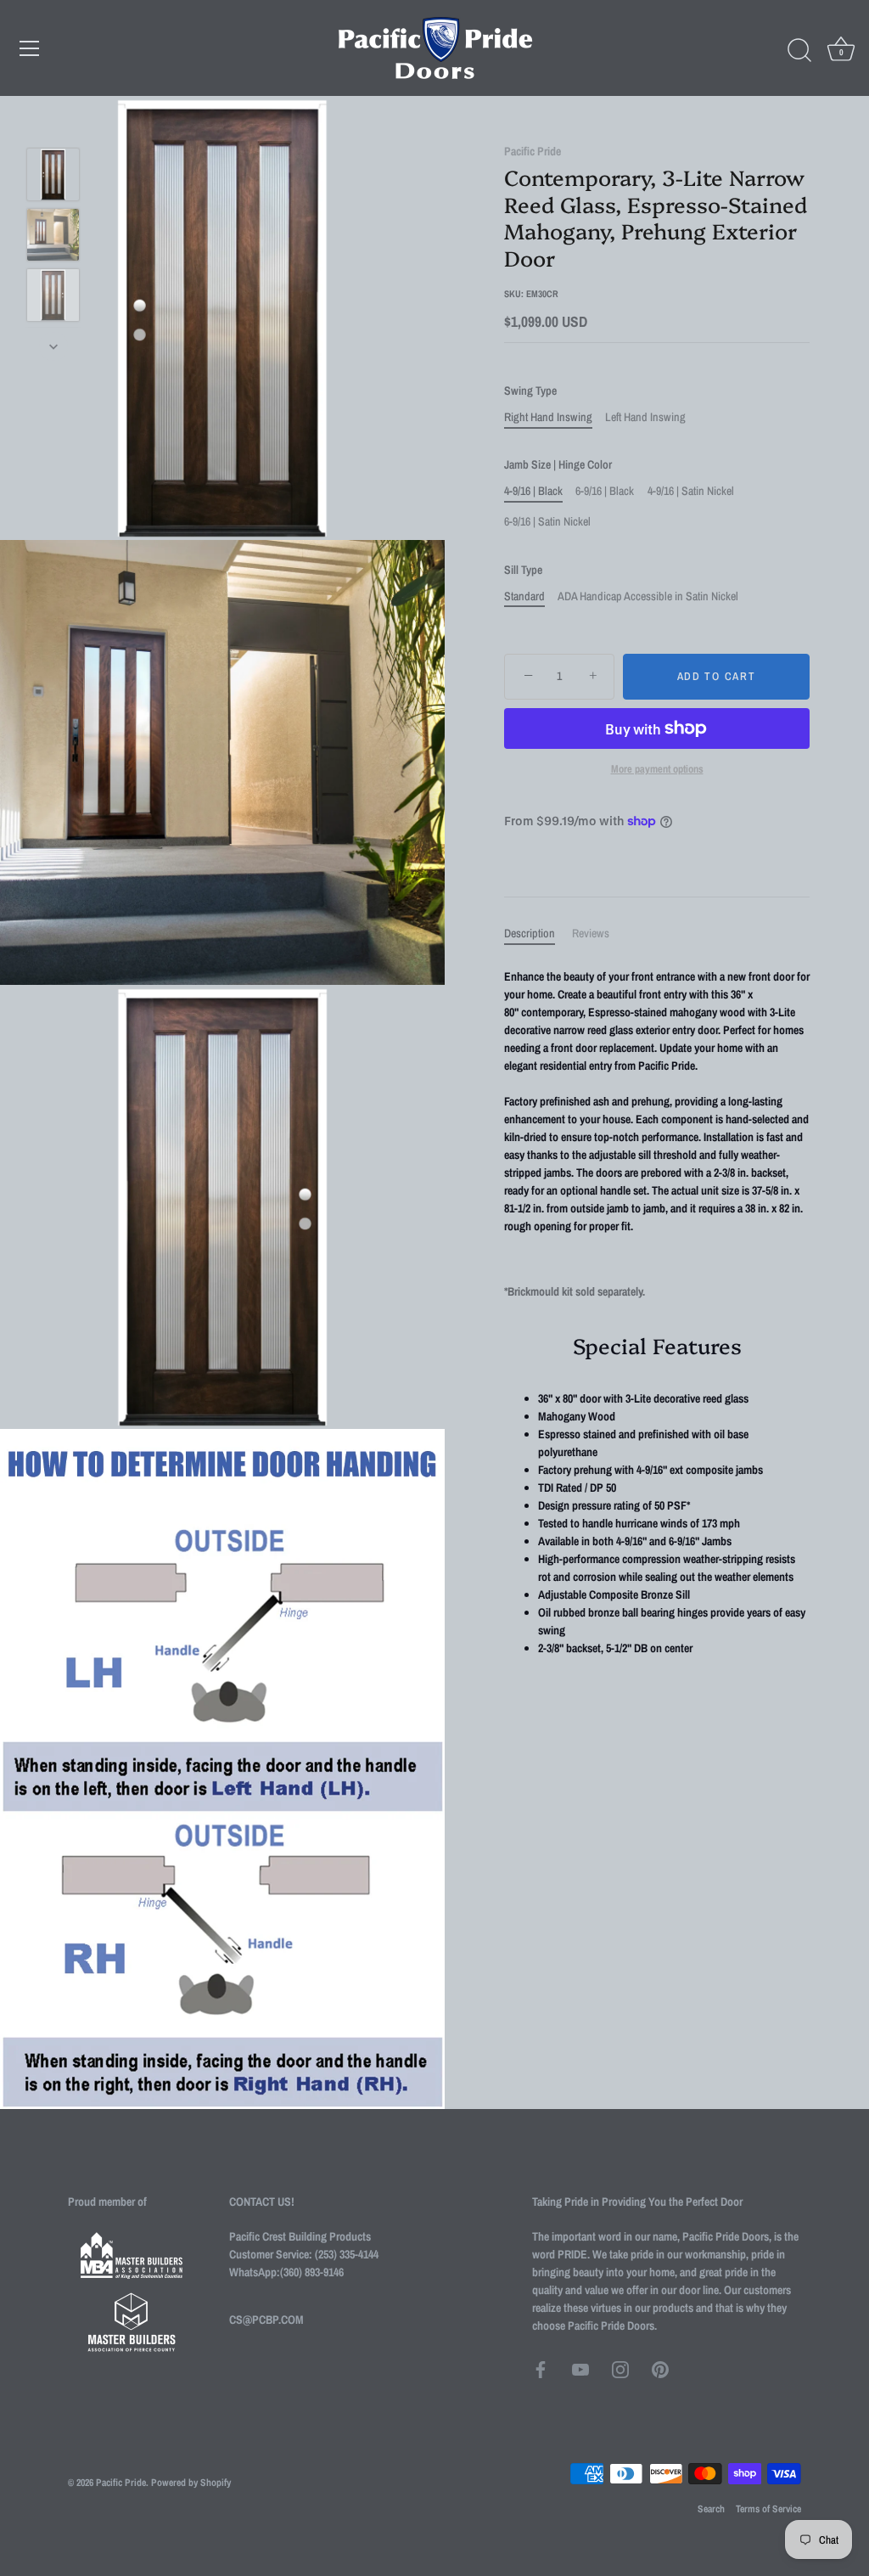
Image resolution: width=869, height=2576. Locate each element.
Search (711, 2509)
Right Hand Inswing (548, 417)
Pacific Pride (533, 151)
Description (530, 933)
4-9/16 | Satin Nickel (691, 491)
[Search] (799, 51)
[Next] (53, 346)
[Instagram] (620, 2369)
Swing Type (530, 391)
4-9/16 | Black (533, 491)
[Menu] (30, 48)
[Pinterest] (660, 2369)
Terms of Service (768, 2509)
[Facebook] (541, 2369)
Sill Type (523, 570)
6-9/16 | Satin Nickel (547, 522)
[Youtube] (580, 2369)
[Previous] (53, 123)
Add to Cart (717, 676)
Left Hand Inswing (645, 417)
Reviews (591, 933)
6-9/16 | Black (605, 491)
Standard (524, 596)
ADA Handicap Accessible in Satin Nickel (648, 596)
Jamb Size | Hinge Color (558, 465)
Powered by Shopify (191, 2483)
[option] (53, 177)
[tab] (538, 934)
